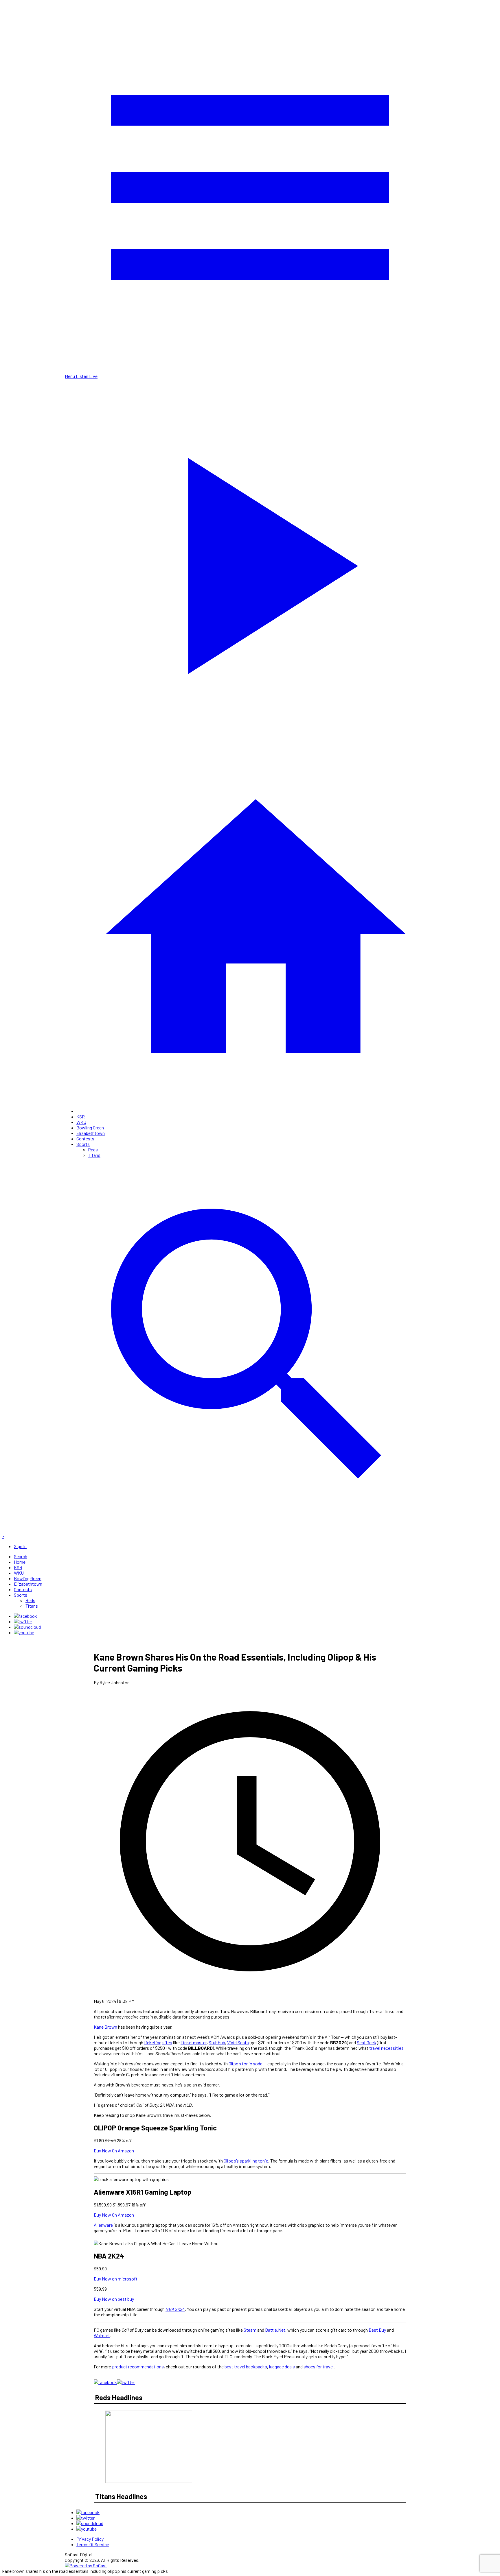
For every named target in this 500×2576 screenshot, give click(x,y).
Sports (83, 1144)
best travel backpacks (246, 2367)
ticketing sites (158, 2042)
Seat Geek (366, 2042)
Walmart (102, 2335)
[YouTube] (24, 1632)
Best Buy (377, 2330)
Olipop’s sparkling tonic (246, 2161)
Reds (93, 1149)
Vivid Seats (238, 2042)
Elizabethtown (91, 1133)
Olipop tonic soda (246, 2063)
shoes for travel (319, 2367)
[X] (23, 1621)
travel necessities (386, 2048)
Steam (250, 2330)
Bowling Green (90, 1128)
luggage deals (282, 2367)
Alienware (103, 2225)
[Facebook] (25, 1616)
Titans (94, 1155)
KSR (81, 1117)
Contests (85, 1139)
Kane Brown (105, 2027)
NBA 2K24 (175, 2309)
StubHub (217, 2042)
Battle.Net (275, 2330)
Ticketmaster (194, 2042)
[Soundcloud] (27, 1627)
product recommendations (138, 2367)
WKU (81, 1122)
